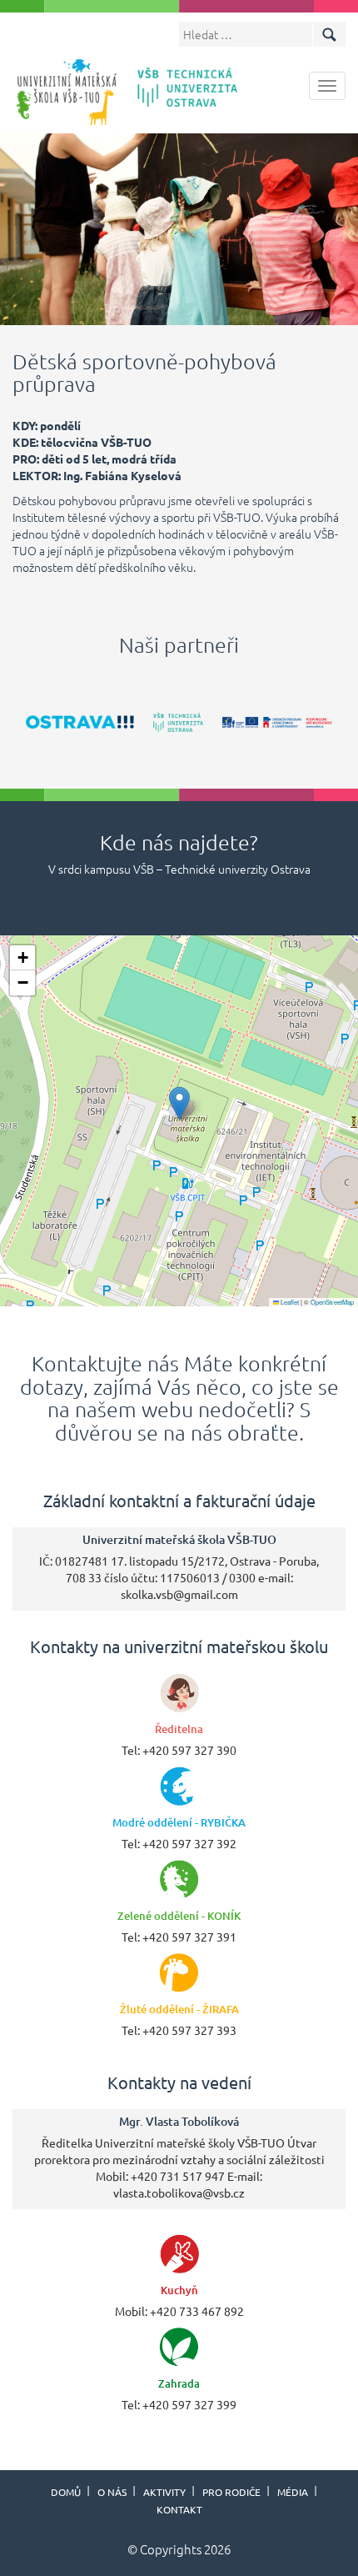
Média (293, 2492)
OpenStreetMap (332, 1302)
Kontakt (179, 2509)
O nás (112, 2492)
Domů (66, 2492)
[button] (179, 1103)
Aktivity (164, 2492)
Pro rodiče (231, 2492)
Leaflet (289, 1302)
